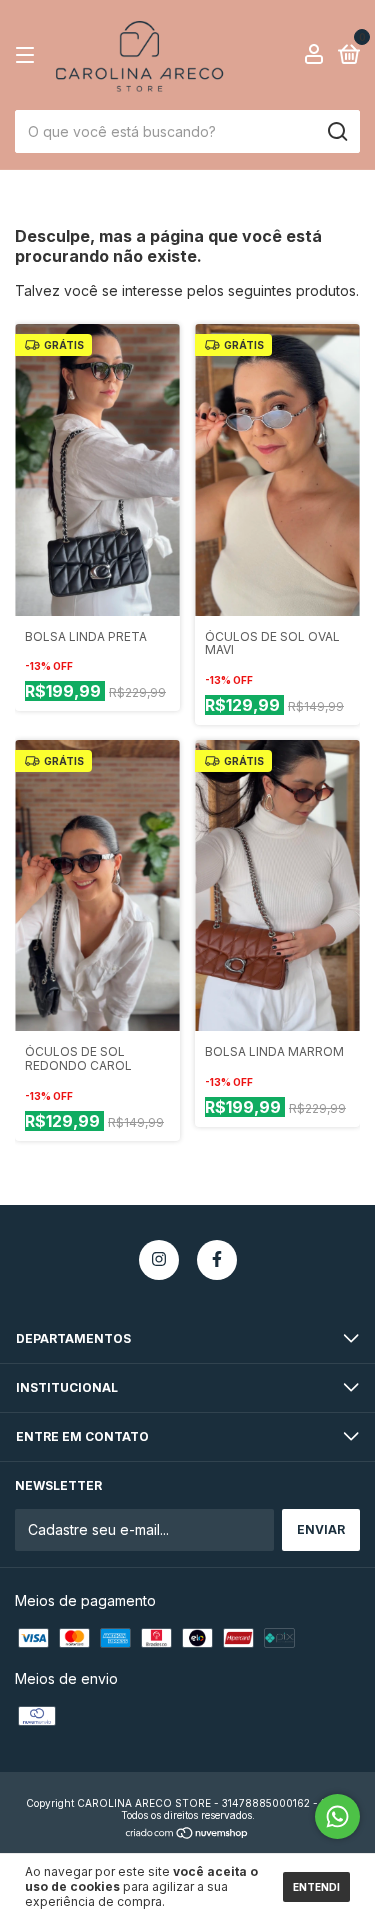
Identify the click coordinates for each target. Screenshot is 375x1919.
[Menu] (28, 55)
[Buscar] (336, 132)
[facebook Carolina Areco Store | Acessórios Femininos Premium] (217, 1260)
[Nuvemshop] (187, 1834)
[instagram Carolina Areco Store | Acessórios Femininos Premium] (159, 1260)
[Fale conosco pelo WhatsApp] (337, 1816)
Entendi (316, 1887)
